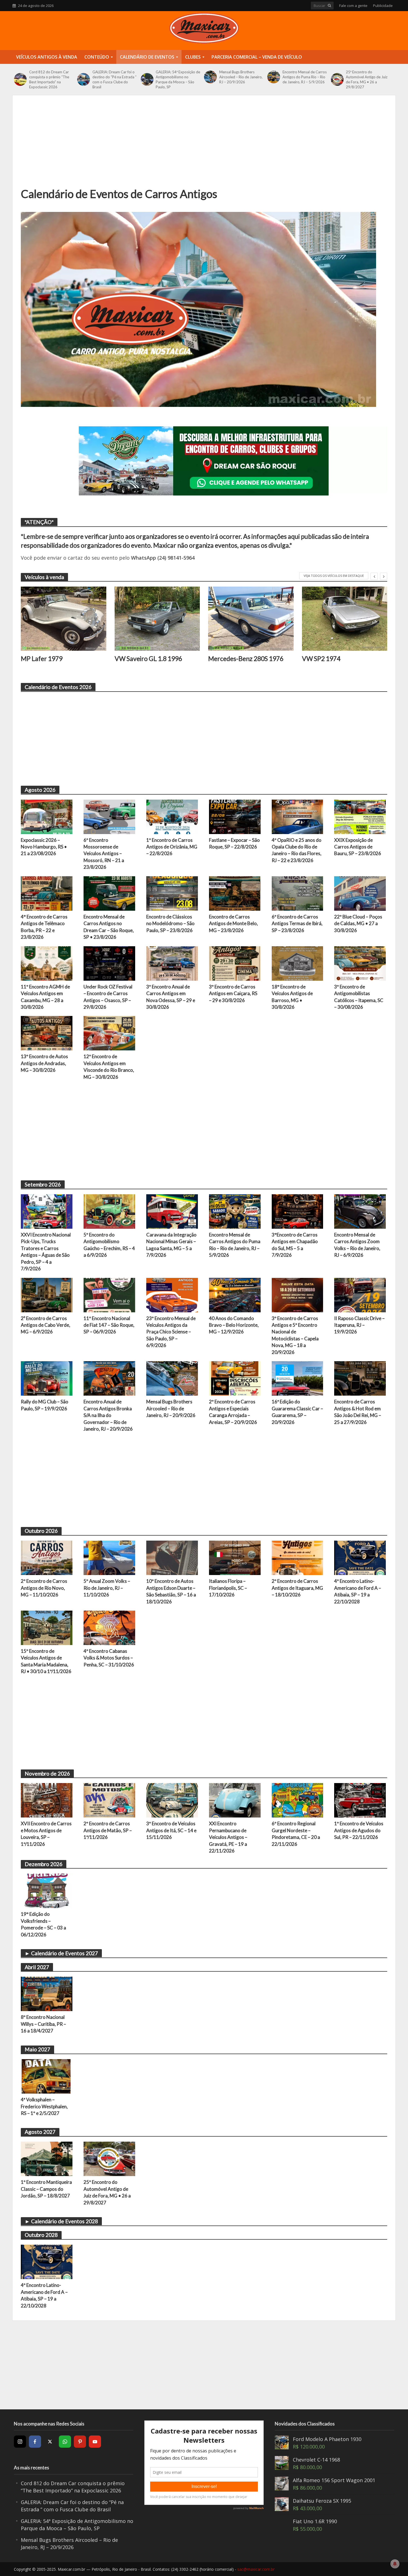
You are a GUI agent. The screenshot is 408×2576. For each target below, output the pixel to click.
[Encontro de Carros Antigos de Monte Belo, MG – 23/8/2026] (235, 893)
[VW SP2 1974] (345, 619)
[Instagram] (20, 2442)
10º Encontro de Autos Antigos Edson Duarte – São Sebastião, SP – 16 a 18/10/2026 (171, 1591)
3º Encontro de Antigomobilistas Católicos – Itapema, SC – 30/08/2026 (359, 997)
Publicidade (383, 6)
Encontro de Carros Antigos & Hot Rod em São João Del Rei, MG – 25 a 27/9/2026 (358, 1412)
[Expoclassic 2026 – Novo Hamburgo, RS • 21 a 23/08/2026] (47, 816)
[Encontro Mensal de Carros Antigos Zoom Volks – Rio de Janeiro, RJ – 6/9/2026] (360, 1211)
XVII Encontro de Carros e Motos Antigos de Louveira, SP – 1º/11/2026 (46, 1834)
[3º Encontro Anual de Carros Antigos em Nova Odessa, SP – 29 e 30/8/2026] (172, 963)
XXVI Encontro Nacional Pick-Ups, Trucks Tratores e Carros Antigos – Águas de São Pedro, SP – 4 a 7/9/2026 (46, 1252)
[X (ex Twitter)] (50, 2442)
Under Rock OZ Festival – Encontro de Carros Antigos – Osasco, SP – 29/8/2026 (108, 997)
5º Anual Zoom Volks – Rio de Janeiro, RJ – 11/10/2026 (107, 1588)
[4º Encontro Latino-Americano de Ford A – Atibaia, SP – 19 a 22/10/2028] (360, 1557)
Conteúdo (97, 57)
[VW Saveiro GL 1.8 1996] (157, 619)
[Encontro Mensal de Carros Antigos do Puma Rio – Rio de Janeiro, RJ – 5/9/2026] (274, 77)
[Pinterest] (80, 2442)
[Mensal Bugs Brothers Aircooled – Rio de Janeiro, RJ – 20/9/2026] (210, 77)
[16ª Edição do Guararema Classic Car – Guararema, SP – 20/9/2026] (298, 1378)
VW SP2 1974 (321, 659)
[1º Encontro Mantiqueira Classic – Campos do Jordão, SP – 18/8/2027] (47, 2158)
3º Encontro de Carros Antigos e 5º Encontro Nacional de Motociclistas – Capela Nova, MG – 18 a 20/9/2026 (295, 1335)
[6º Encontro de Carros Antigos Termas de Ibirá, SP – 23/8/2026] (298, 893)
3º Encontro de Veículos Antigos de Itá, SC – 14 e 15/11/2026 (171, 1830)
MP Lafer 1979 (42, 659)
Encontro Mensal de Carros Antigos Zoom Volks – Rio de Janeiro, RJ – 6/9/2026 (357, 1245)
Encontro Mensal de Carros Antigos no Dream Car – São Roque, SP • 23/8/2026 (109, 927)
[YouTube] (95, 2442)
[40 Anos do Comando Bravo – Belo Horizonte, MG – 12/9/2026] (235, 1294)
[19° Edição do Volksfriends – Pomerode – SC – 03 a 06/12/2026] (47, 1890)
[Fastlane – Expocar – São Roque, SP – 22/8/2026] (235, 816)
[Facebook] (35, 2442)
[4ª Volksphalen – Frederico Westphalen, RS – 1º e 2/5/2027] (47, 2076)
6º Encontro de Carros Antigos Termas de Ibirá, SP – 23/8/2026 (297, 923)
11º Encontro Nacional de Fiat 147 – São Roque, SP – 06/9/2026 (109, 1325)
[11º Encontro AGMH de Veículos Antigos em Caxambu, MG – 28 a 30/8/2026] (47, 963)
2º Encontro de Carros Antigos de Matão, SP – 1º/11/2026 (108, 1830)
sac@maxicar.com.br (256, 2569)
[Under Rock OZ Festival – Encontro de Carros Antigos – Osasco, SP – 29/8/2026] (109, 963)
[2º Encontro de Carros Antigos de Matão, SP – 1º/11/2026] (109, 1800)
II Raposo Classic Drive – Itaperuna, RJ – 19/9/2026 (359, 1325)
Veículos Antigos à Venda (47, 57)
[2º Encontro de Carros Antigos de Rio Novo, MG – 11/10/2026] (47, 1557)
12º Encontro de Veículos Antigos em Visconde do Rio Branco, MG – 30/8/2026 (109, 1067)
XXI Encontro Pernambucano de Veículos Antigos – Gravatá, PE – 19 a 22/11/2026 (228, 1837)
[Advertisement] (204, 145)
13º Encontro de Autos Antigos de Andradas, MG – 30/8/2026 (44, 1063)
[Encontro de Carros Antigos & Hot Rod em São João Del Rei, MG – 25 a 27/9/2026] (360, 1378)
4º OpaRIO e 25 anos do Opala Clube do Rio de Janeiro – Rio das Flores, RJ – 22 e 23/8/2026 (297, 850)
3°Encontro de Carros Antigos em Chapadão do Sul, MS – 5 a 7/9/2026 (295, 1245)
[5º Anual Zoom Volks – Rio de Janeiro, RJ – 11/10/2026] (109, 1557)
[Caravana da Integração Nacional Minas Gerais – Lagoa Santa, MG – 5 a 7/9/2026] (172, 1211)
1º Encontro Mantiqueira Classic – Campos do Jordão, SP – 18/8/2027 (46, 2189)
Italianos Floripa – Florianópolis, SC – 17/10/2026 (228, 1588)
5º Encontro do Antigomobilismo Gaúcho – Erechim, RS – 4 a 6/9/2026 (109, 1245)
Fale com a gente (353, 6)
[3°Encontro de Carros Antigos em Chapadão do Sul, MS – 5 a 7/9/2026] (298, 1211)
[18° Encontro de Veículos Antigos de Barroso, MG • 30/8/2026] (298, 963)
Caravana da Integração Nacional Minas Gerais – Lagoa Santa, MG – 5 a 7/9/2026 (171, 1245)
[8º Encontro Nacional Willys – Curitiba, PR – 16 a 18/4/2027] (47, 1993)
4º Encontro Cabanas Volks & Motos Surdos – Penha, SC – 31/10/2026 (109, 1658)
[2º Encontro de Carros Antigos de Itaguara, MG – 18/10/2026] (298, 1557)
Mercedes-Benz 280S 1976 (246, 659)
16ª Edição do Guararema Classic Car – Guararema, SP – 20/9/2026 (297, 1412)
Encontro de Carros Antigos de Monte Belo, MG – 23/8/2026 (233, 923)
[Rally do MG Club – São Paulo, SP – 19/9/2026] (47, 1378)
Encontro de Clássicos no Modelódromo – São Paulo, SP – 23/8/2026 (170, 923)
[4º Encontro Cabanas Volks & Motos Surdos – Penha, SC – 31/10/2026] (109, 1627)
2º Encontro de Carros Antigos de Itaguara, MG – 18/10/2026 (297, 1588)
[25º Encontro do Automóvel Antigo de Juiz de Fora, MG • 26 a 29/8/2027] (337, 79)
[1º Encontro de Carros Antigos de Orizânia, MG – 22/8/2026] (172, 816)
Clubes (193, 57)
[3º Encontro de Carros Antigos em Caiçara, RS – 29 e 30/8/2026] (235, 963)
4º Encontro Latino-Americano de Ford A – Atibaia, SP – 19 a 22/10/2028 (358, 1591)
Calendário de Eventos (147, 57)
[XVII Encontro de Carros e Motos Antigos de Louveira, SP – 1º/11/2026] (47, 1800)
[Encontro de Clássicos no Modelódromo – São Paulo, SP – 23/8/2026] (172, 893)
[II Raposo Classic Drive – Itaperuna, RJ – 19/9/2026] (360, 1294)
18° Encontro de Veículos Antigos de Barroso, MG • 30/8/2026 (292, 997)
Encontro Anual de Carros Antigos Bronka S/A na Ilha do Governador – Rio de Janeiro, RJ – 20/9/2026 (108, 1415)
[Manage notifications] (395, 2564)
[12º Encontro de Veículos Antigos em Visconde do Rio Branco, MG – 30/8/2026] (109, 1033)
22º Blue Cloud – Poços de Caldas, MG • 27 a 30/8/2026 (358, 923)
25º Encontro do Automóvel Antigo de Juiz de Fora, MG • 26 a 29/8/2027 (367, 79)
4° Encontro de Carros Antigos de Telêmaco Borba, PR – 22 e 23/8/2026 (44, 927)
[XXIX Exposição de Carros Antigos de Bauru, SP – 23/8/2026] (360, 816)
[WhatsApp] (65, 2442)
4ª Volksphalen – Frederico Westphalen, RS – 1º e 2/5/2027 (44, 2106)
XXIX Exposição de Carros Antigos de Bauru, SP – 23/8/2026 (358, 847)
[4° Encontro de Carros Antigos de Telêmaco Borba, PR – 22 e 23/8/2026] (47, 893)
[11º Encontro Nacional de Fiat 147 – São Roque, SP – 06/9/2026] (109, 1294)
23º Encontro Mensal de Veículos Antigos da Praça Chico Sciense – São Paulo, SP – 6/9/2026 (171, 1332)
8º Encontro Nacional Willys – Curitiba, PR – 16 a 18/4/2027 (43, 2024)
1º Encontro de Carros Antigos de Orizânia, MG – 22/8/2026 (172, 847)
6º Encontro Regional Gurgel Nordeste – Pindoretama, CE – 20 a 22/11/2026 (296, 1834)
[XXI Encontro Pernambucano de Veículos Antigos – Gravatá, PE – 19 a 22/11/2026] (235, 1800)
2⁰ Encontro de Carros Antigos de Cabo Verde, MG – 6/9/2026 (46, 1325)
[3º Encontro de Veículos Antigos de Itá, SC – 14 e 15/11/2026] (172, 1800)
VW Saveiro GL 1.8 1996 (148, 659)
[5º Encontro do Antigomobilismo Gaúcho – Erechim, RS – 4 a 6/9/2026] (109, 1211)
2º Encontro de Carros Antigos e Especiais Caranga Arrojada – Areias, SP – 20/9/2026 (233, 1412)
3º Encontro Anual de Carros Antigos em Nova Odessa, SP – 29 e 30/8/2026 (171, 997)
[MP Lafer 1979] (64, 619)
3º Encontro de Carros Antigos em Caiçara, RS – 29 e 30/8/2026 (233, 993)
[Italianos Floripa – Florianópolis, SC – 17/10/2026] (235, 1557)
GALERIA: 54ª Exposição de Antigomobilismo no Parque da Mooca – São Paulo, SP (178, 79)
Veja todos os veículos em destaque (334, 576)
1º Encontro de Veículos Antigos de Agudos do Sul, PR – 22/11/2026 (359, 1830)
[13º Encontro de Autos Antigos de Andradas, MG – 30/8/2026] (47, 1033)
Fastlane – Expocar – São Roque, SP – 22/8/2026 (234, 843)
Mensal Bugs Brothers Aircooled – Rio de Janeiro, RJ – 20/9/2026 (241, 77)
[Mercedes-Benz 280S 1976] (251, 619)
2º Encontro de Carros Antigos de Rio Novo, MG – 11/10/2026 (44, 1588)
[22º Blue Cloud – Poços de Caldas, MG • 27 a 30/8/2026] (360, 893)
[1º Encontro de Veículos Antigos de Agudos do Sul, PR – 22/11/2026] (360, 1800)
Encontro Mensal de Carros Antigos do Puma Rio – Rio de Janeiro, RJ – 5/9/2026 (305, 77)
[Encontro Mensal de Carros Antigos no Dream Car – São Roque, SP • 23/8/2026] (109, 893)
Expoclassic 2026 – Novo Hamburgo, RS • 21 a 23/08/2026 (44, 847)
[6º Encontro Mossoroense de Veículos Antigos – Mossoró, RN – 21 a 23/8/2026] (109, 816)
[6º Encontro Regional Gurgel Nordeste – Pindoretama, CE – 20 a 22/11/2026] (298, 1800)
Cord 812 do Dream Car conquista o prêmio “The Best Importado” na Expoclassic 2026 (49, 79)
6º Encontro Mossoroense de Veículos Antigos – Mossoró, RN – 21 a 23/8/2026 (104, 854)
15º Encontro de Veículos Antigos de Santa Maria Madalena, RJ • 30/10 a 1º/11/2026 (46, 1661)
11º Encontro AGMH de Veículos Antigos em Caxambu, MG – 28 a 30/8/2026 (45, 997)
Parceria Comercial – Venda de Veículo (257, 57)
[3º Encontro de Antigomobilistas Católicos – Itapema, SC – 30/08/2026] (360, 963)
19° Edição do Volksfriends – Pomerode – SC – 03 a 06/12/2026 (43, 1924)
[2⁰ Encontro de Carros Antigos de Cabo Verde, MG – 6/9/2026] (47, 1294)
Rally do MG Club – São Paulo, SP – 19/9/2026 (45, 1405)
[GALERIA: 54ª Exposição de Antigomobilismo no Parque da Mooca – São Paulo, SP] (147, 79)
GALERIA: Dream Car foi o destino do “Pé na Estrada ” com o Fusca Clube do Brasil (114, 79)
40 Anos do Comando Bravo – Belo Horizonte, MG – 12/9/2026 (234, 1325)
